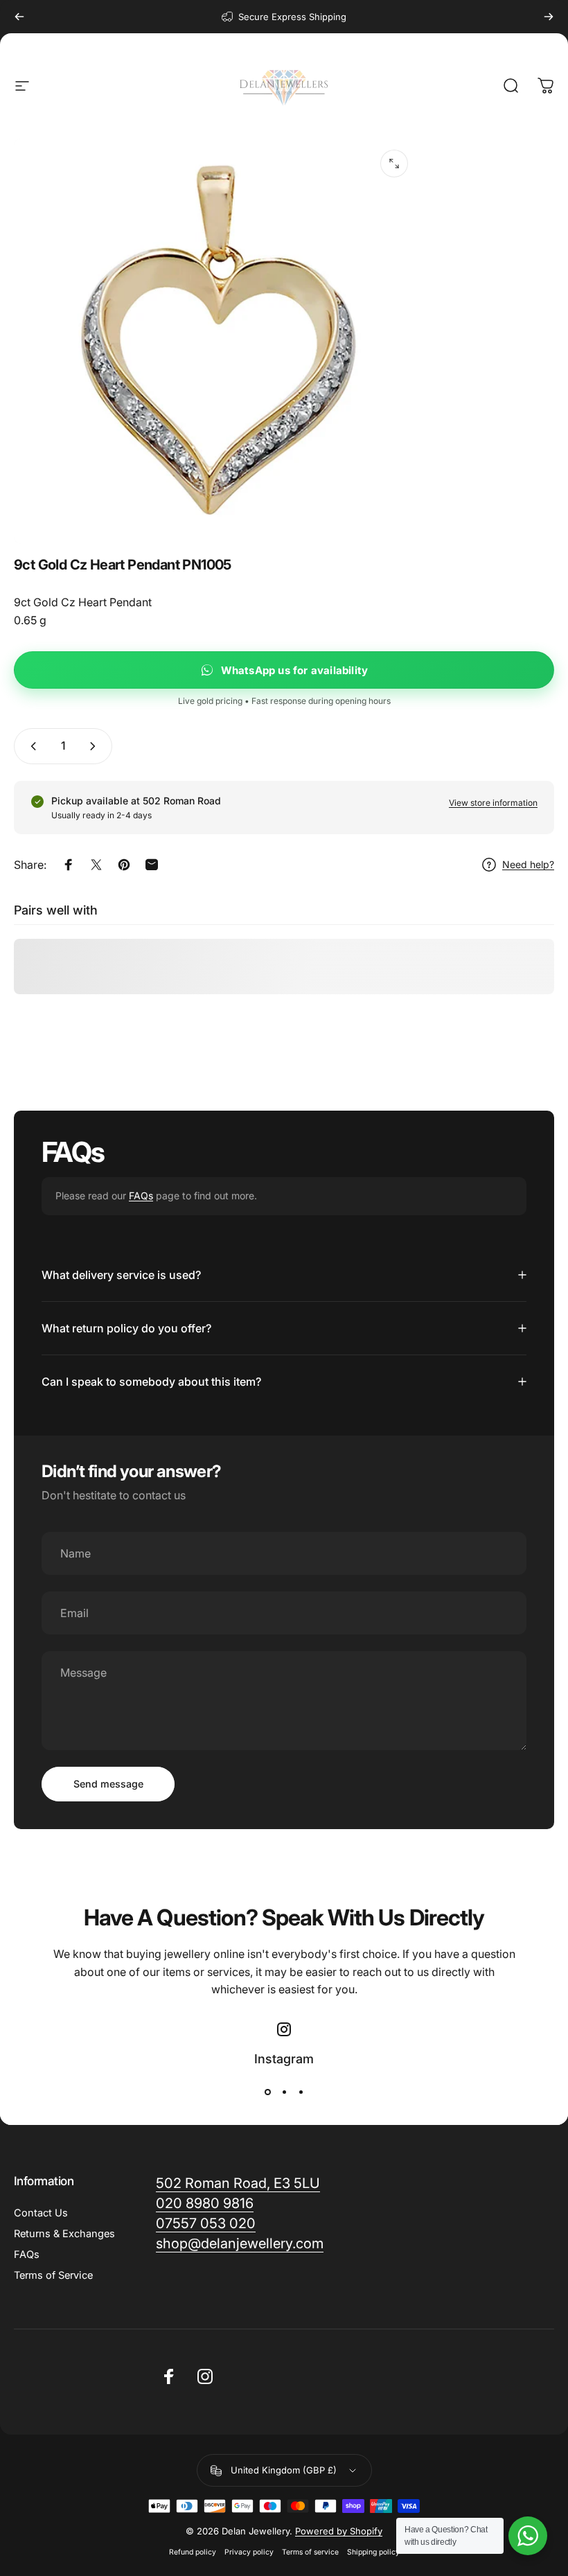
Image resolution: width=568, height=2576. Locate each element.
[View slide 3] (301, 2092)
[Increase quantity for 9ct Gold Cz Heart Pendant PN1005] (96, 746)
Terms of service (310, 2552)
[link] (240, 2244)
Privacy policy (249, 2552)
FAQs (141, 1196)
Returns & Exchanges (64, 2234)
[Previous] (19, 17)
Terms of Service (53, 2275)
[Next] (549, 17)
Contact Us (41, 2213)
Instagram (284, 2059)
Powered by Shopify (339, 2531)
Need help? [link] (528, 864)
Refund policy (193, 2552)
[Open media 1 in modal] (394, 164)
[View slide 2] (284, 2092)
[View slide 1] (267, 2092)
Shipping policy (373, 2552)
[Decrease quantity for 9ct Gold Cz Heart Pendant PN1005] (30, 746)
